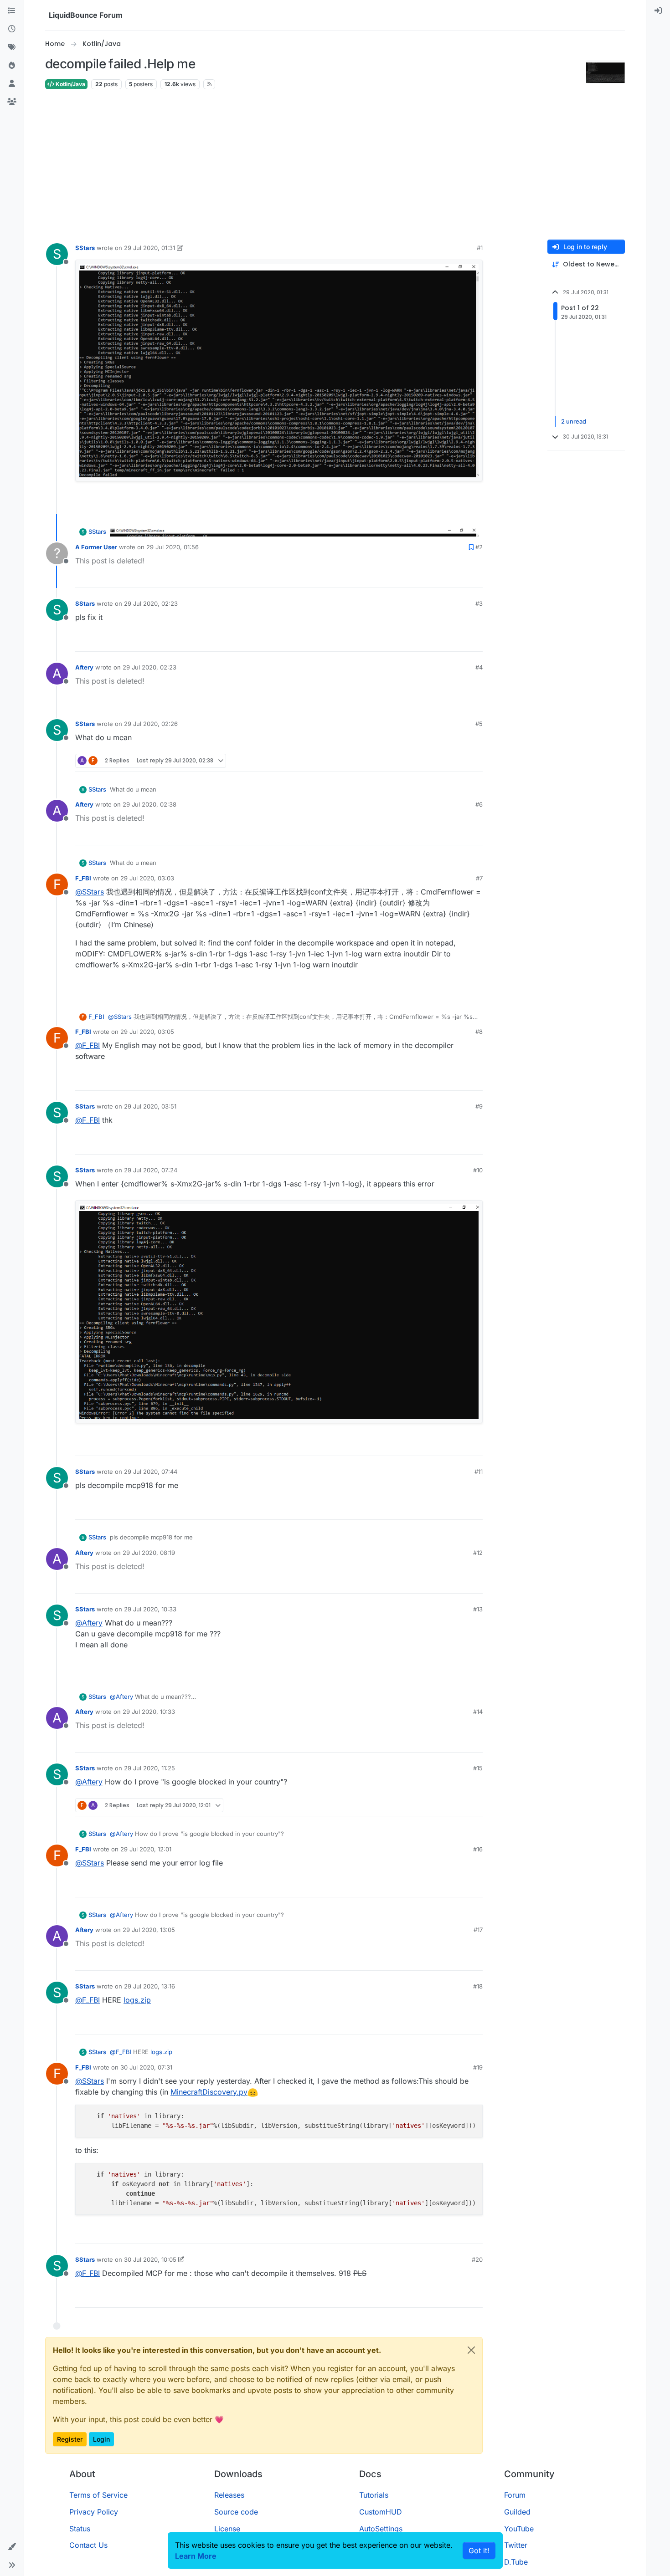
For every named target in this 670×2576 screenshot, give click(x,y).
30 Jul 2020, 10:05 (150, 2259)
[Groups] (12, 102)
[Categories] (12, 11)
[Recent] (12, 29)
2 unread (574, 421)
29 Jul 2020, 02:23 (151, 603)
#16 (478, 1849)
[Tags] (12, 47)
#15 (478, 1768)
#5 (479, 724)
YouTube (519, 2529)
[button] (12, 2547)
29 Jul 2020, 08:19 (149, 1553)
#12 (478, 1553)
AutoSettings (381, 2529)
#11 (479, 1472)
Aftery (84, 667)
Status (80, 2529)
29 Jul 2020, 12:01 (146, 1849)
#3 (479, 603)
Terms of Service (98, 2495)
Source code (236, 2512)
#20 (477, 2259)
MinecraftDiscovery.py (209, 2092)
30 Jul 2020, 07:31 (146, 2067)
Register (70, 2439)
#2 (479, 547)
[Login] (658, 11)
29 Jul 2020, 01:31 (149, 248)
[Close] (471, 2350)
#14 (478, 1712)
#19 (478, 2067)
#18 (478, 1986)
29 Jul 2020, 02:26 (151, 724)
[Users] (12, 84)
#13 (478, 1609)
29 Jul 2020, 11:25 (149, 1768)
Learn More (196, 2556)
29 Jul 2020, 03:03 (147, 878)
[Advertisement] (335, 165)
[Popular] (12, 66)
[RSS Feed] (209, 84)
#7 (479, 878)
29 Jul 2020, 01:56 (173, 547)
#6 (479, 804)
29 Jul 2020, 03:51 (150, 1106)
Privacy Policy (94, 2512)
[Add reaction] (442, 503)
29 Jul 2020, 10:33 (150, 1609)
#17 (478, 1930)
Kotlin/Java (70, 84)
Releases (229, 2495)
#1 (480, 248)
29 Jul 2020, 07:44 (151, 1472)
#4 (479, 667)
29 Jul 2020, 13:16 (149, 1986)
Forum (515, 2495)
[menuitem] (658, 11)
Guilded (517, 2512)
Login (101, 2439)
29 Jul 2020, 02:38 (149, 804)
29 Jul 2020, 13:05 (149, 1930)
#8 (479, 1032)
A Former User (96, 547)
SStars (85, 248)
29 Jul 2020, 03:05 (147, 1032)
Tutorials (374, 2495)
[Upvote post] (459, 503)
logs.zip (137, 2000)
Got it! (479, 2550)
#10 (478, 1170)
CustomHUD (381, 2512)
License (227, 2529)
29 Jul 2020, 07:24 (151, 1170)
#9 (479, 1106)
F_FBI (83, 878)
